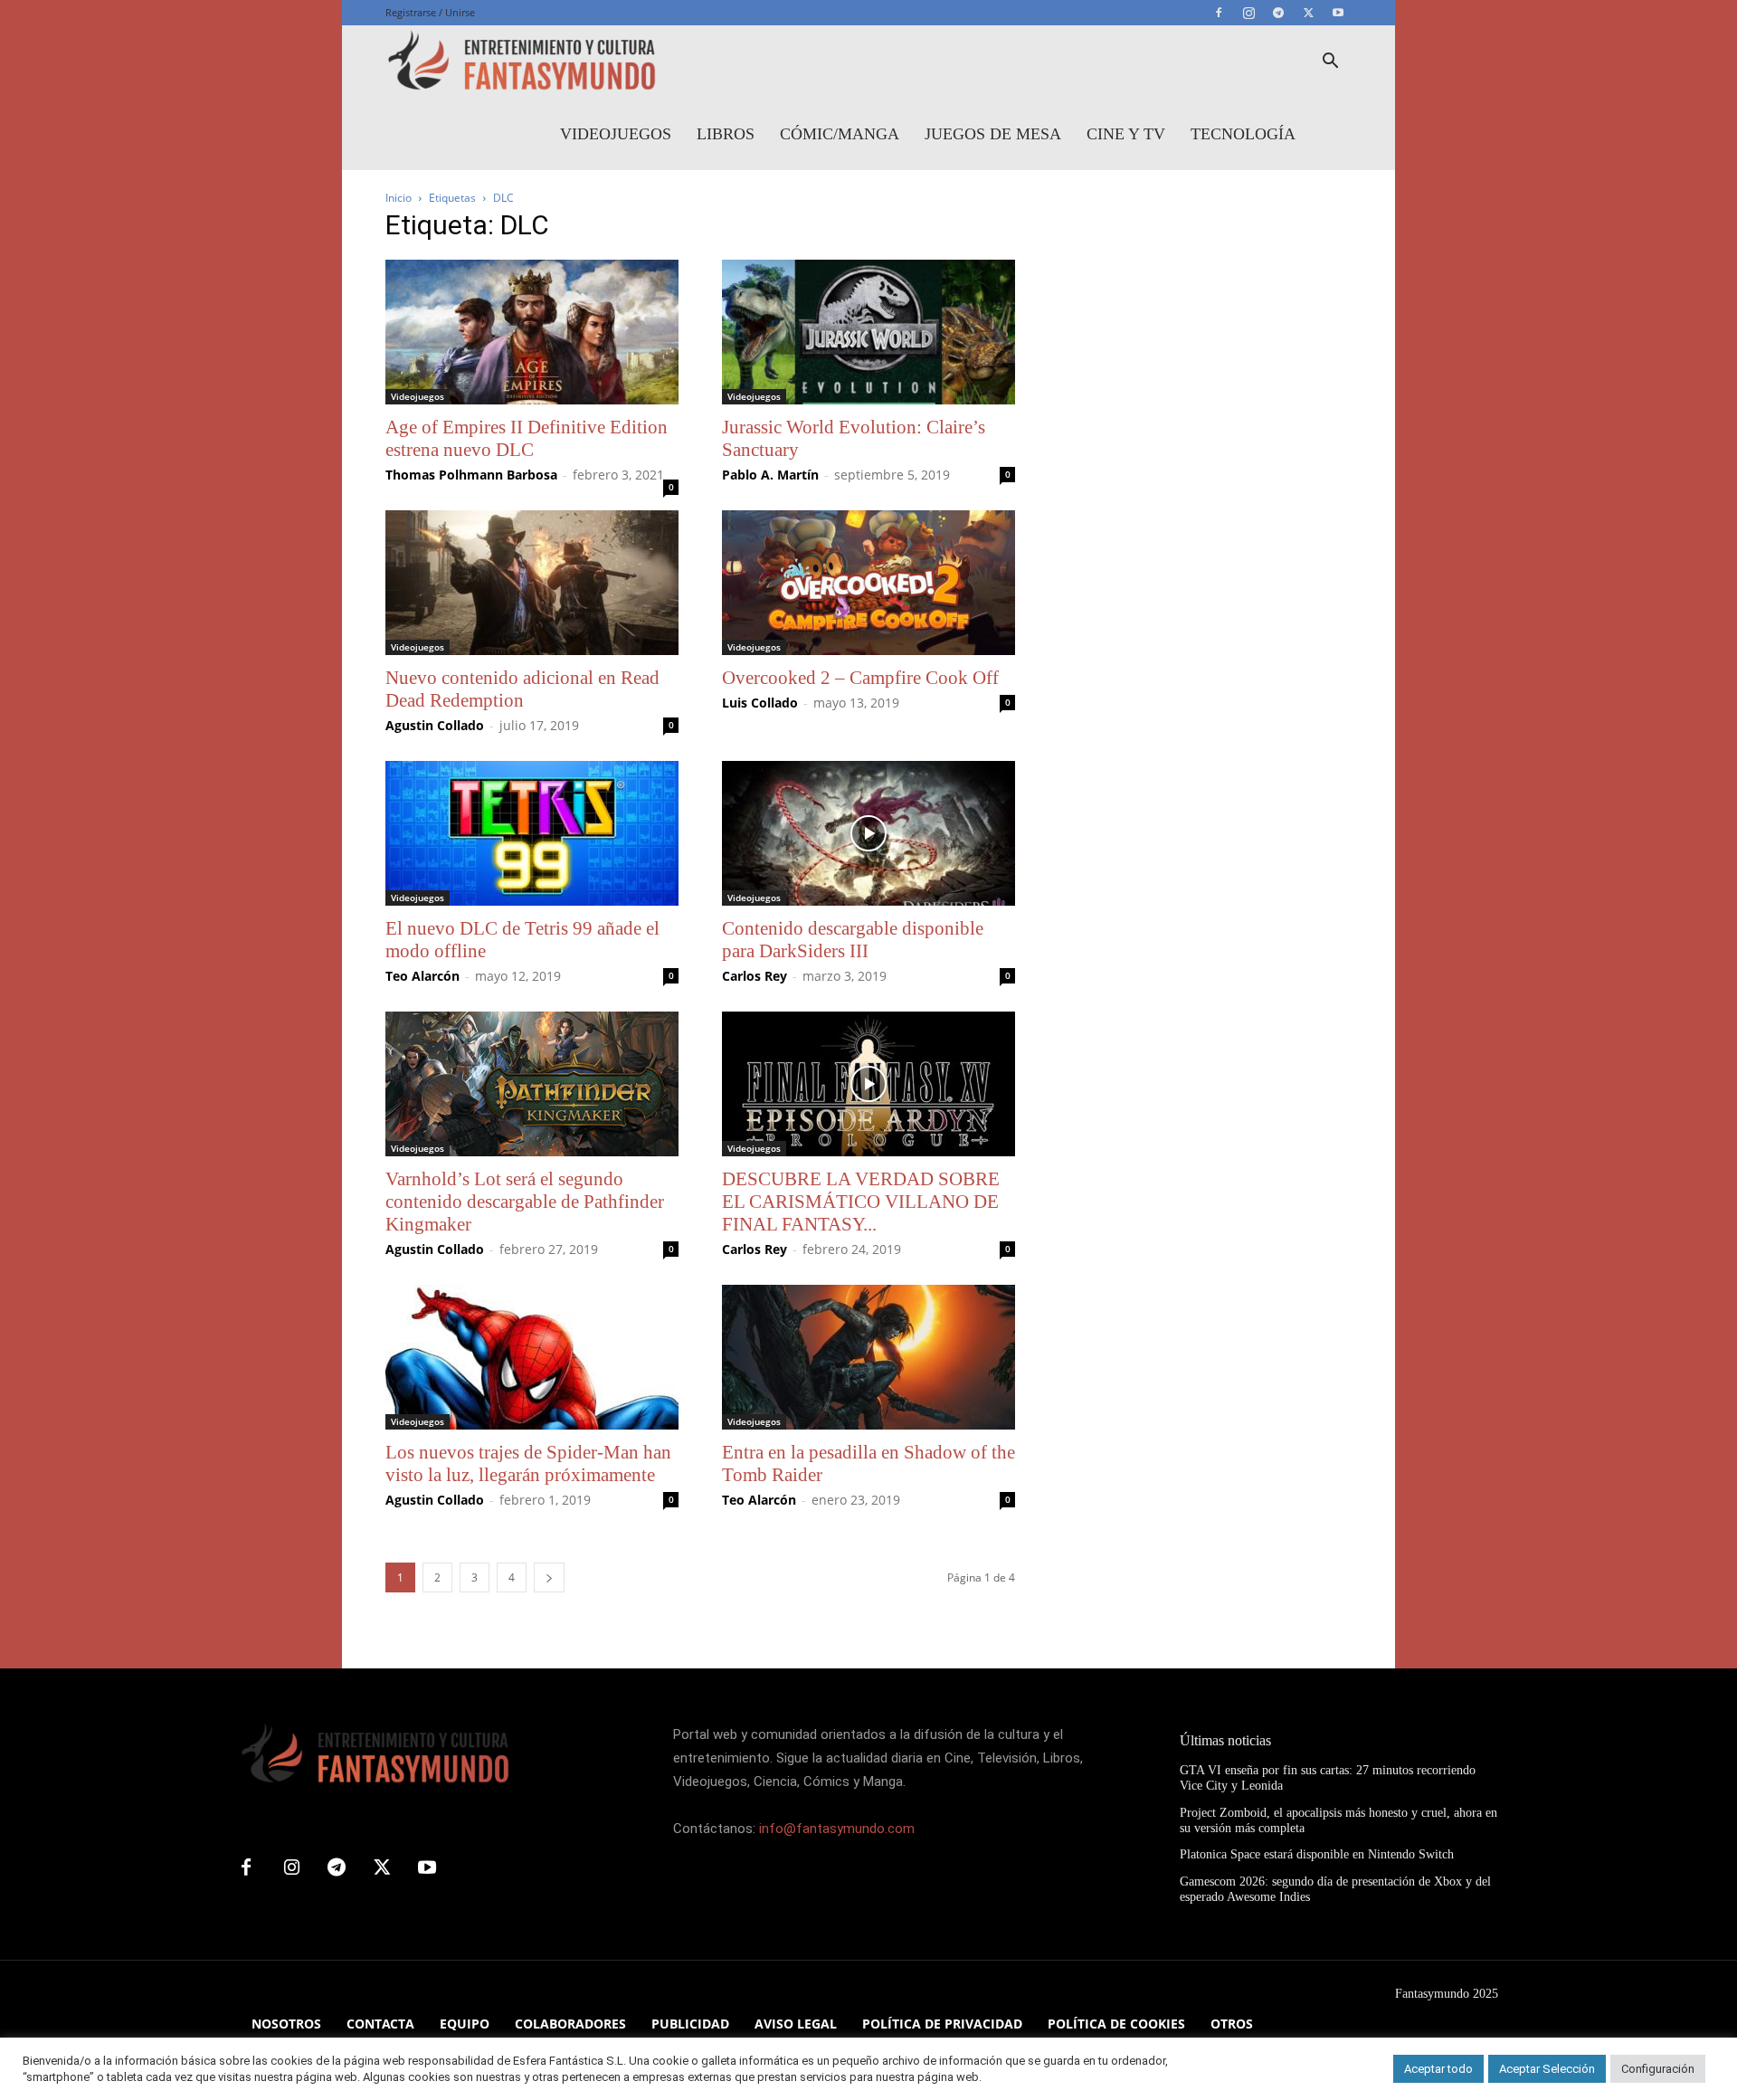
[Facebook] (1219, 13)
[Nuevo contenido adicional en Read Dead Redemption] (532, 583)
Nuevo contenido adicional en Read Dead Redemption (522, 689)
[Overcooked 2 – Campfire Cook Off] (868, 583)
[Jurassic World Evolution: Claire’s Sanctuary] (868, 332)
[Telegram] (1278, 13)
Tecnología (1243, 134)
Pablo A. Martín (770, 475)
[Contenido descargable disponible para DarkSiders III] (868, 833)
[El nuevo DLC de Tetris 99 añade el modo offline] (532, 833)
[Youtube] (1338, 13)
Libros (726, 134)
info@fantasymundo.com (837, 1829)
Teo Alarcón (422, 976)
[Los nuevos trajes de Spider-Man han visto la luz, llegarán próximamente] (532, 1357)
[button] (1330, 63)
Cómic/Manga (840, 134)
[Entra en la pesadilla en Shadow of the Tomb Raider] (868, 1357)
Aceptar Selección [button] (1547, 2069)
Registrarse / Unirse (430, 12)
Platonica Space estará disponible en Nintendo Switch (1317, 1854)
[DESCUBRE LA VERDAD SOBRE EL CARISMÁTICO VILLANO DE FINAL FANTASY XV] (868, 1084)
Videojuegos (616, 134)
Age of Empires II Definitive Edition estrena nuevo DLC (527, 438)
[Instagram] (1248, 13)
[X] (1308, 13)
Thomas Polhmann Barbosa (471, 475)
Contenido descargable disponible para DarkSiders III (853, 940)
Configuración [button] (1658, 2069)
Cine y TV (1126, 134)
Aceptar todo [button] (1438, 2069)
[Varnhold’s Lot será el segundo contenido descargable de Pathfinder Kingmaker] (532, 1084)
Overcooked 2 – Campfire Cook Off (860, 678)
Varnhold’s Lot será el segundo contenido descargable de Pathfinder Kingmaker (525, 1202)
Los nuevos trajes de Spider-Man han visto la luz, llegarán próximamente (528, 1463)
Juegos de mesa (993, 134)
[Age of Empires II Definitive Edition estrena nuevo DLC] (532, 332)
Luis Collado (760, 703)
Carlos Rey (755, 976)
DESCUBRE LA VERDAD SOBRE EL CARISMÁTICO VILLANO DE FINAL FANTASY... (861, 1202)
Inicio (399, 198)
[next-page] (549, 1577)
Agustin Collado (435, 725)
